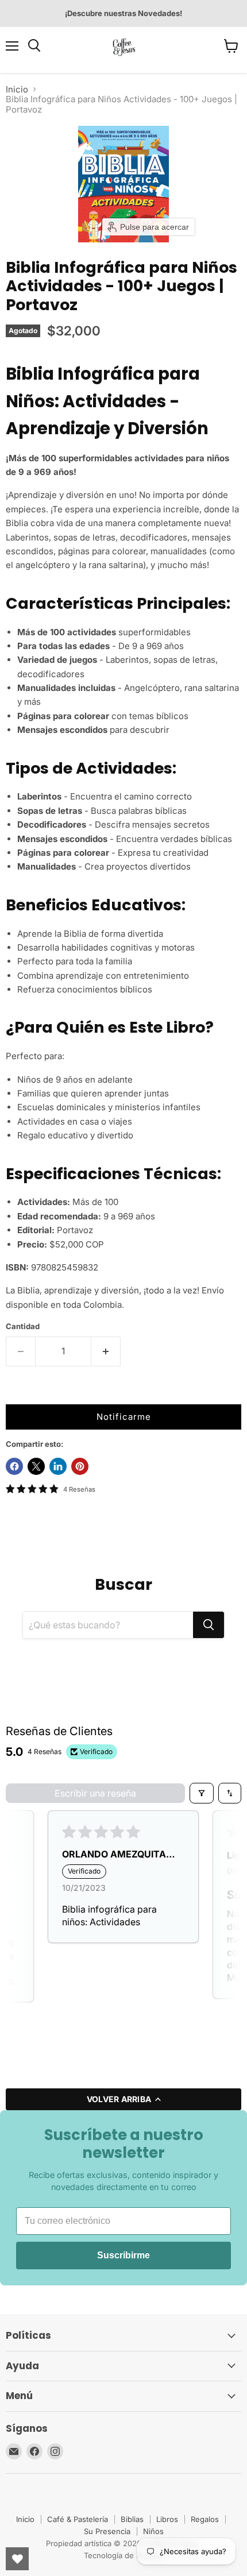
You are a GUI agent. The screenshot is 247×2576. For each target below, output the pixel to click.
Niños (153, 2531)
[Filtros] (202, 1793)
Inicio (17, 89)
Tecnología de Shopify (123, 2555)
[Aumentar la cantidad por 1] (106, 1351)
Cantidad (23, 1326)
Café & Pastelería (78, 2519)
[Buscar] (209, 1625)
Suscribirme (123, 2255)
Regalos (205, 2519)
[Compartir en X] (36, 1466)
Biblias (132, 2519)
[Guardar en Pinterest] (80, 1466)
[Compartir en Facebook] (14, 1466)
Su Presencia (107, 2531)
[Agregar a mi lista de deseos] (17, 1393)
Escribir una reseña (95, 1793)
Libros (167, 2519)
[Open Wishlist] (17, 2559)
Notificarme (124, 1417)
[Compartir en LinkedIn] (58, 1466)
